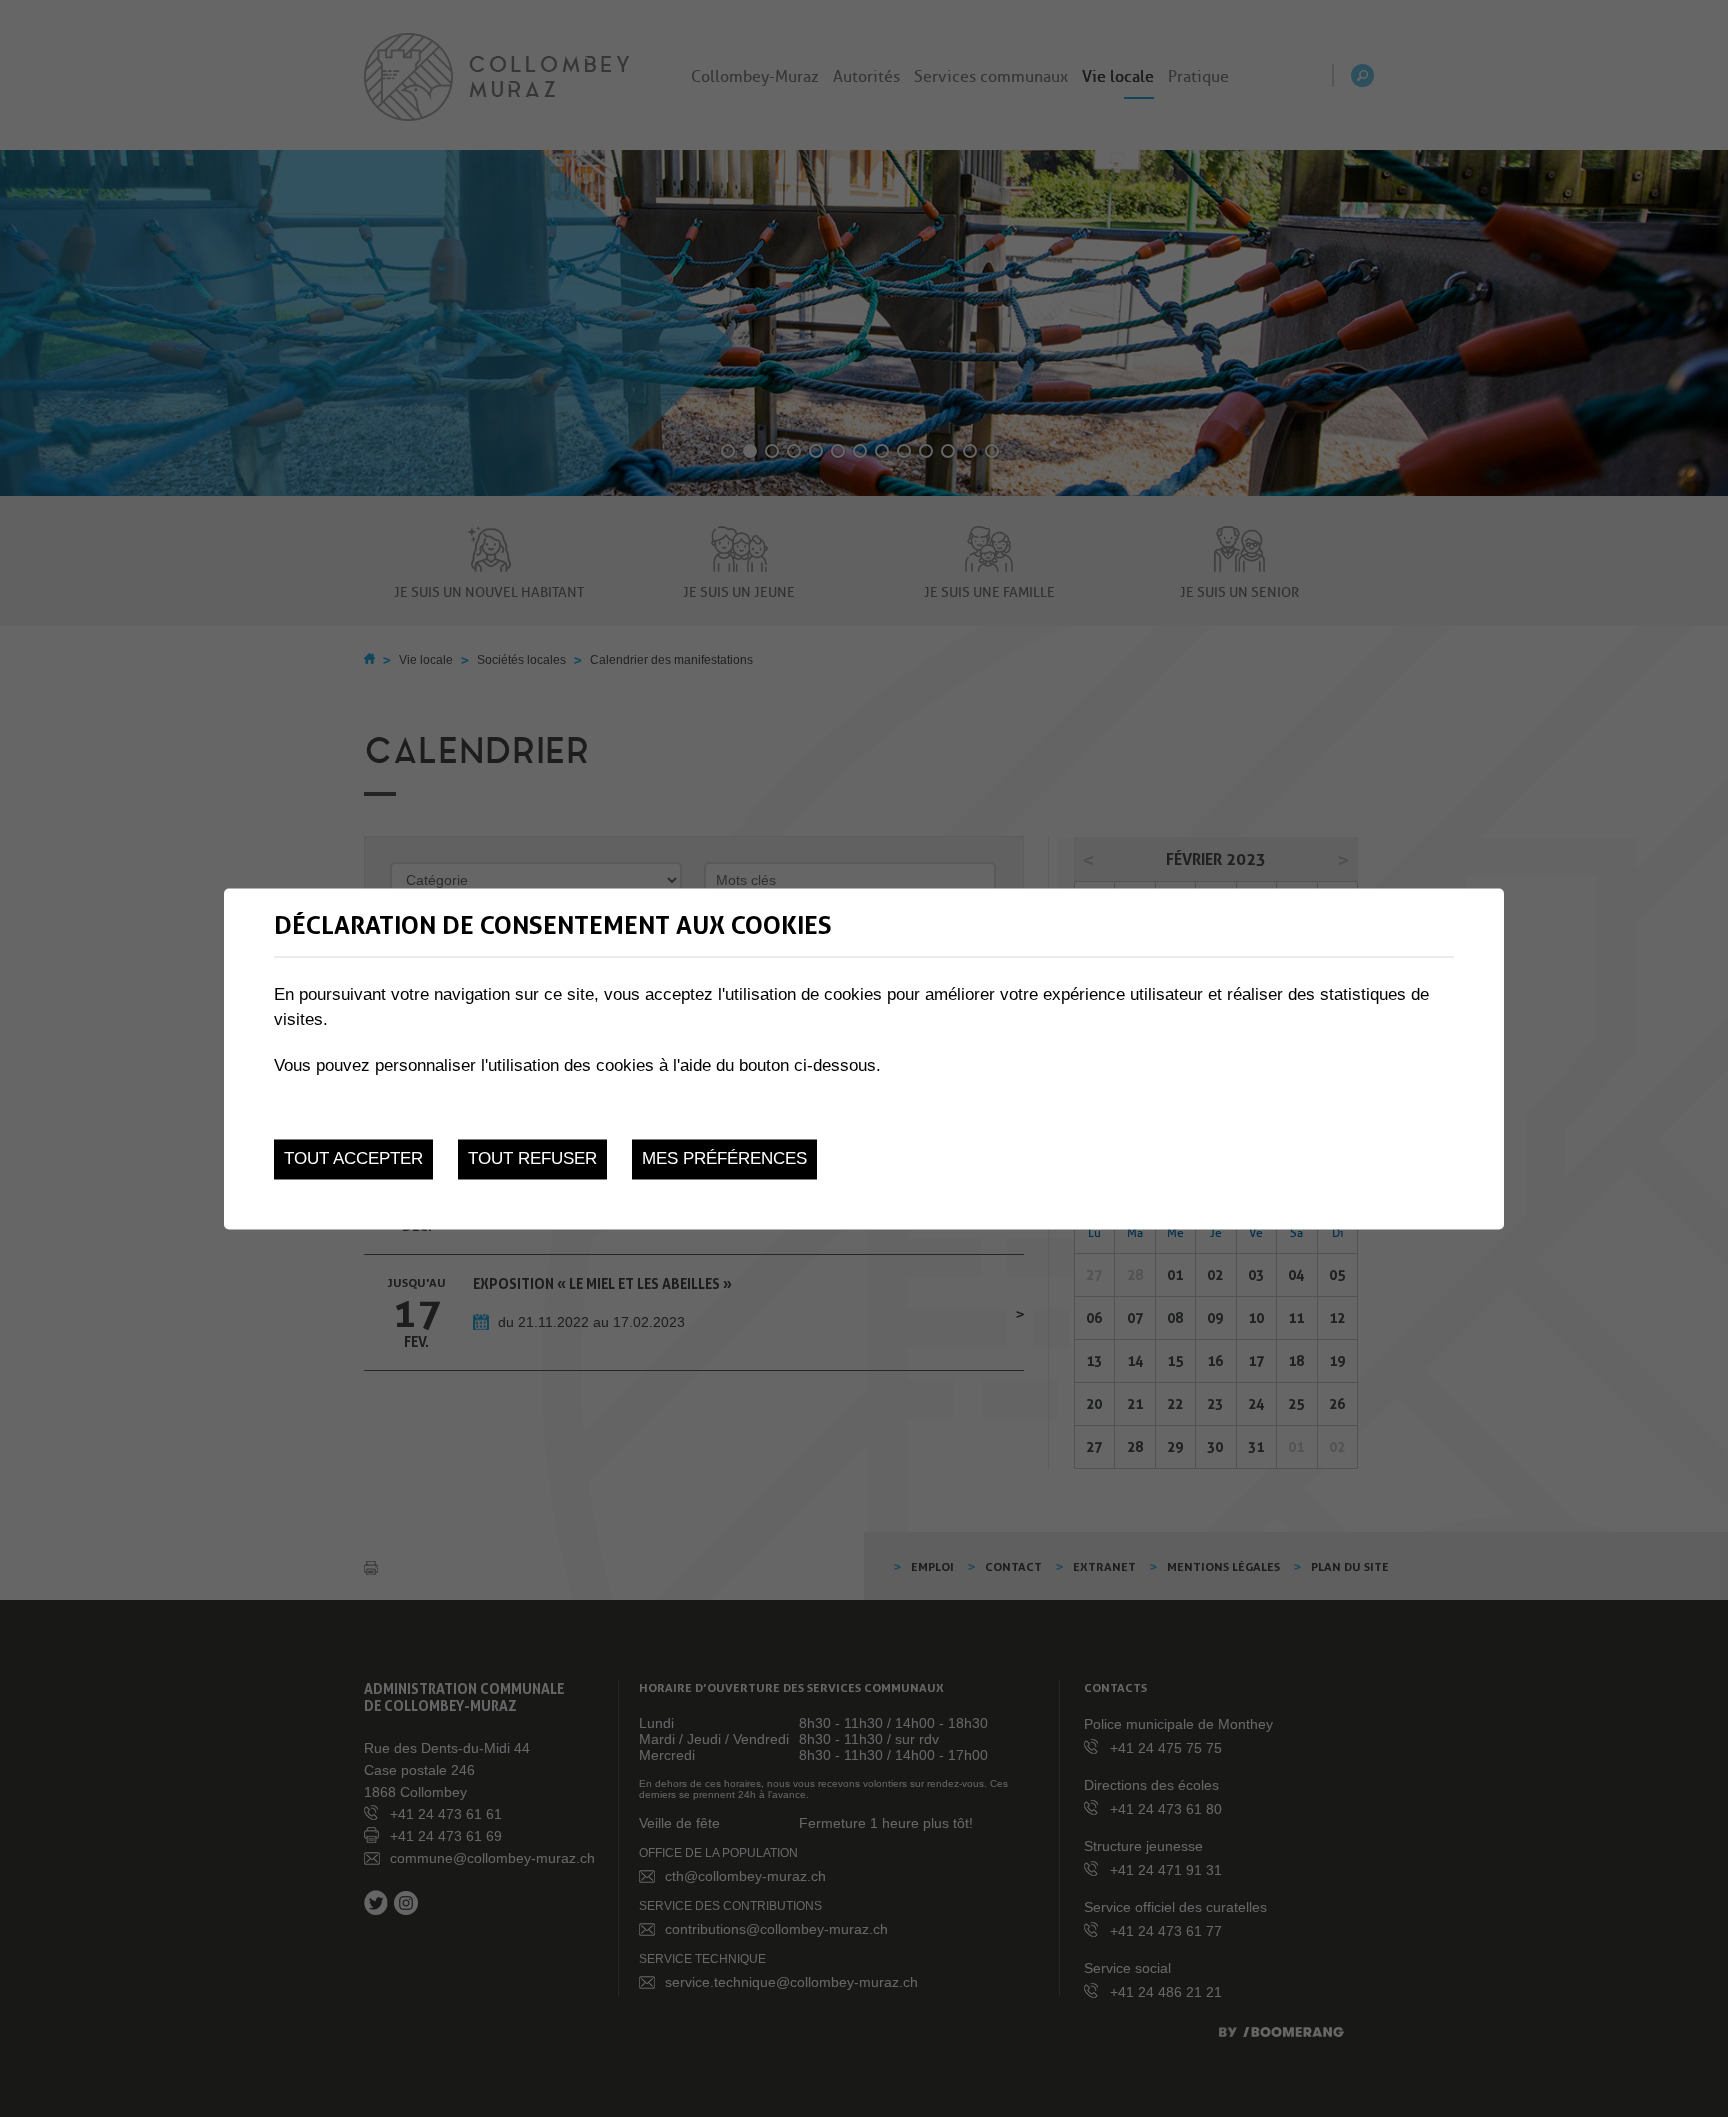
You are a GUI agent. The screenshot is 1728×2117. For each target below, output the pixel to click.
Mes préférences (724, 1159)
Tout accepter (353, 1159)
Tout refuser (532, 1159)
